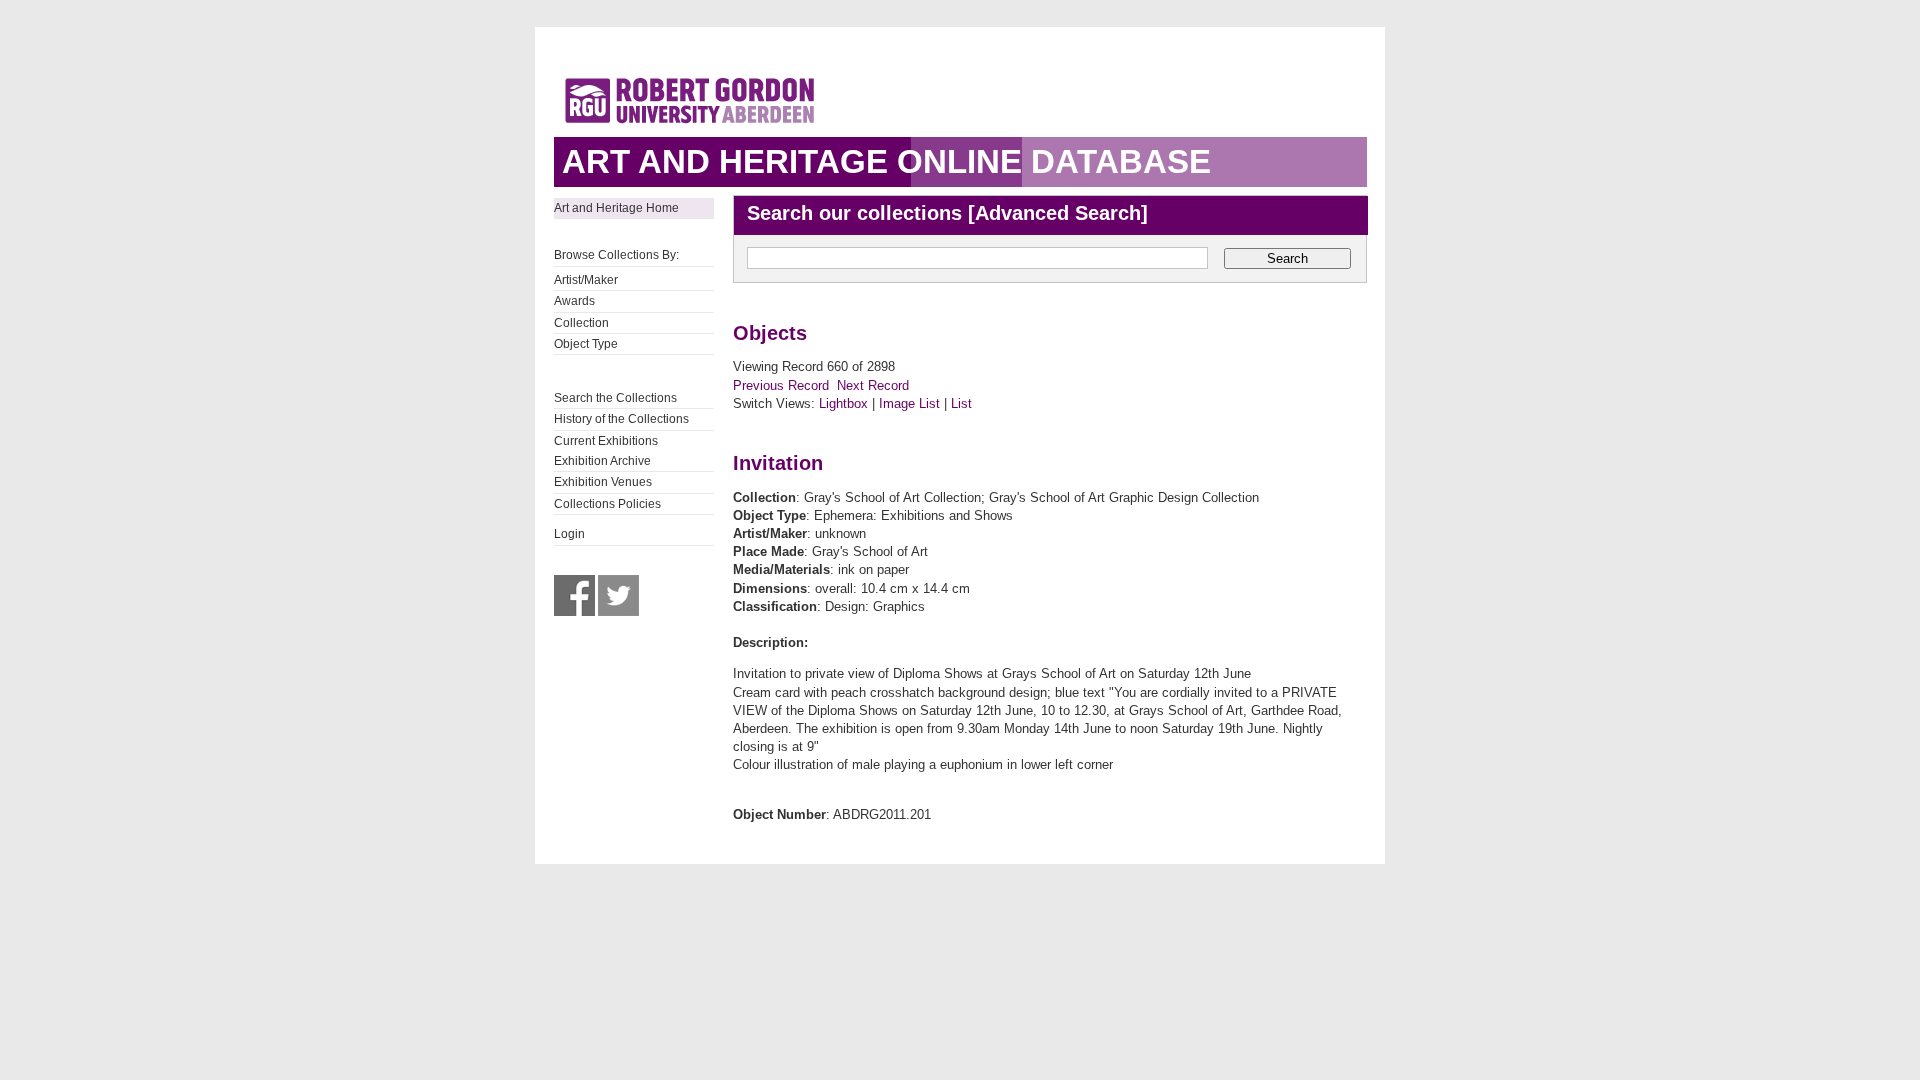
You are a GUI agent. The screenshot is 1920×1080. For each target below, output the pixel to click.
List (961, 403)
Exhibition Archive (602, 461)
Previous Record (781, 385)
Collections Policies (607, 504)
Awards (574, 301)
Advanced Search (1058, 213)
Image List (909, 403)
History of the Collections (621, 419)
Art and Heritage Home (616, 208)
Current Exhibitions (606, 441)
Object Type (586, 344)
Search (1287, 258)
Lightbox (843, 403)
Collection (581, 323)
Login (569, 534)
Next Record (873, 385)
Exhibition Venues (603, 482)
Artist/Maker (586, 280)
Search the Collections (615, 398)
